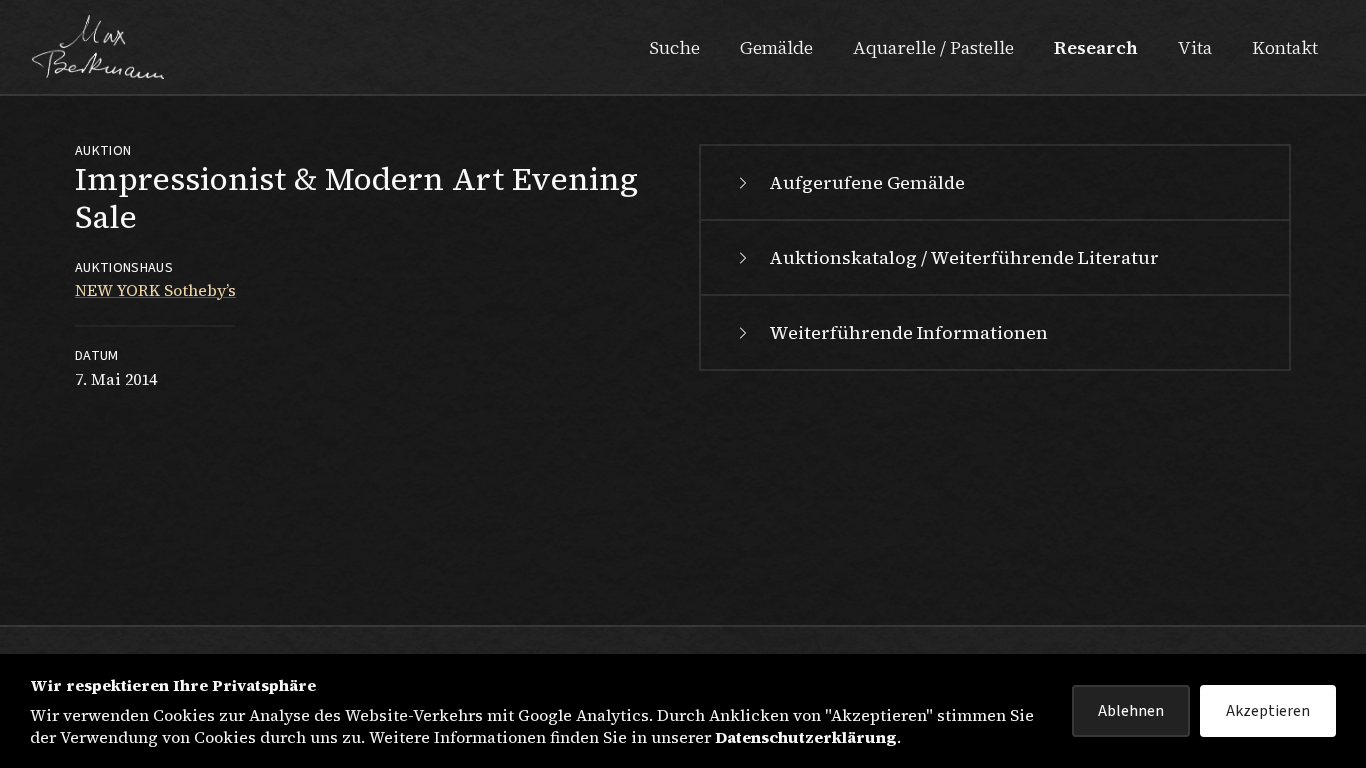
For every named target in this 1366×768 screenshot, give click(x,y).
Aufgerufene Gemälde (867, 182)
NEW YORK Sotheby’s (155, 290)
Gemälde (776, 47)
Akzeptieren (1268, 711)
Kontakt (1285, 47)
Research (1096, 47)
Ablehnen (1131, 711)
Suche (674, 47)
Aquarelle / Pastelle (933, 47)
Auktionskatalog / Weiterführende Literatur (964, 257)
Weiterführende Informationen (908, 332)
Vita (1195, 47)
